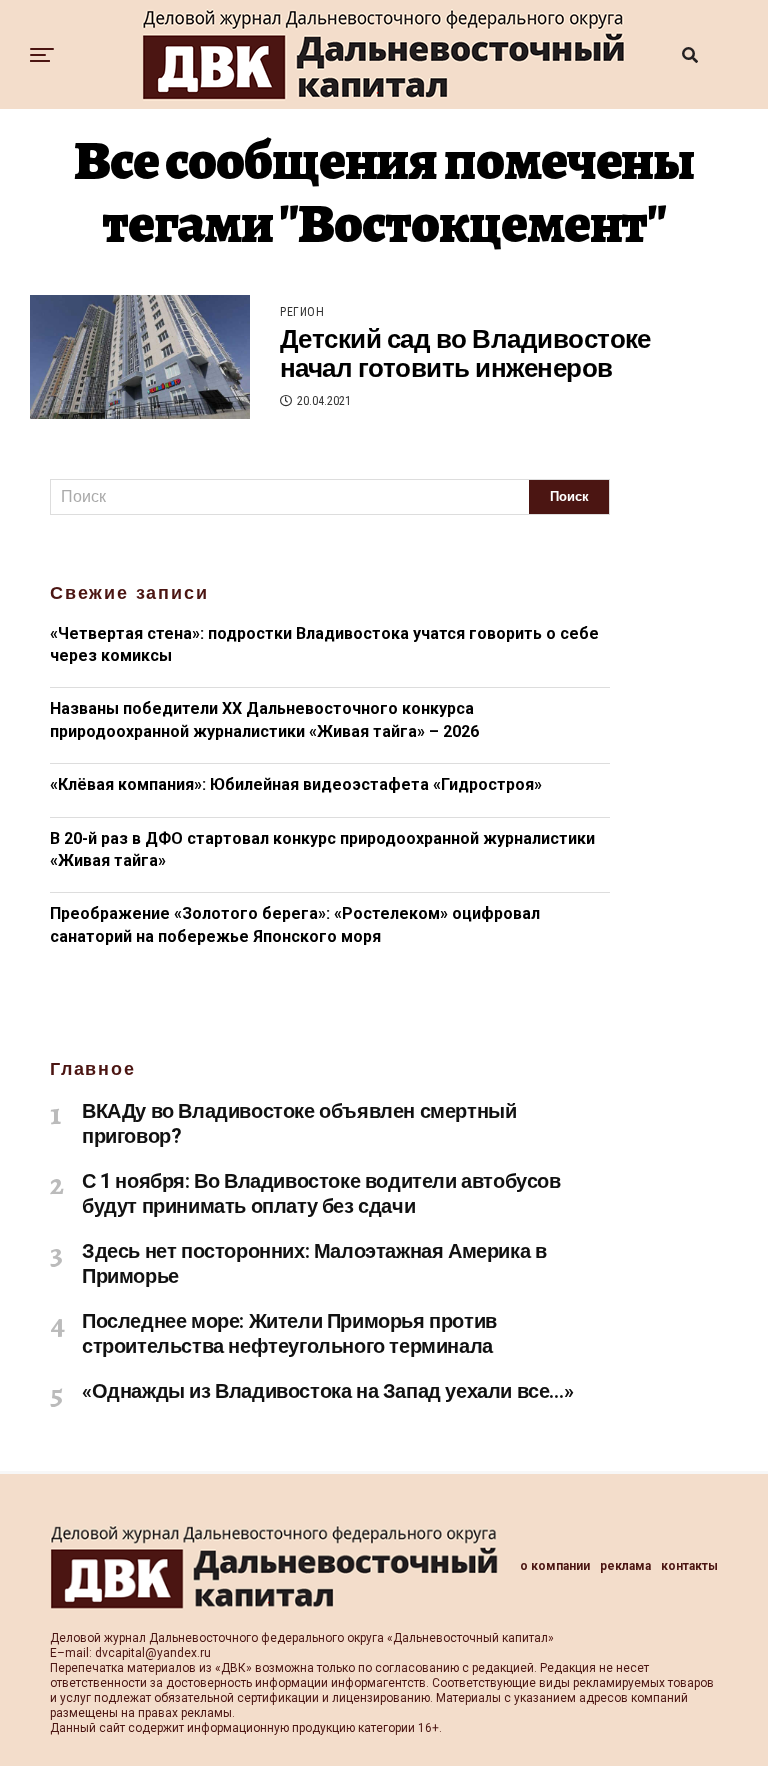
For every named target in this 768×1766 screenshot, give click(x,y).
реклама (625, 1566)
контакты (689, 1566)
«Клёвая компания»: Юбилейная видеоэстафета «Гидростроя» (296, 784)
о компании (555, 1566)
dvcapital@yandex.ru (153, 1653)
